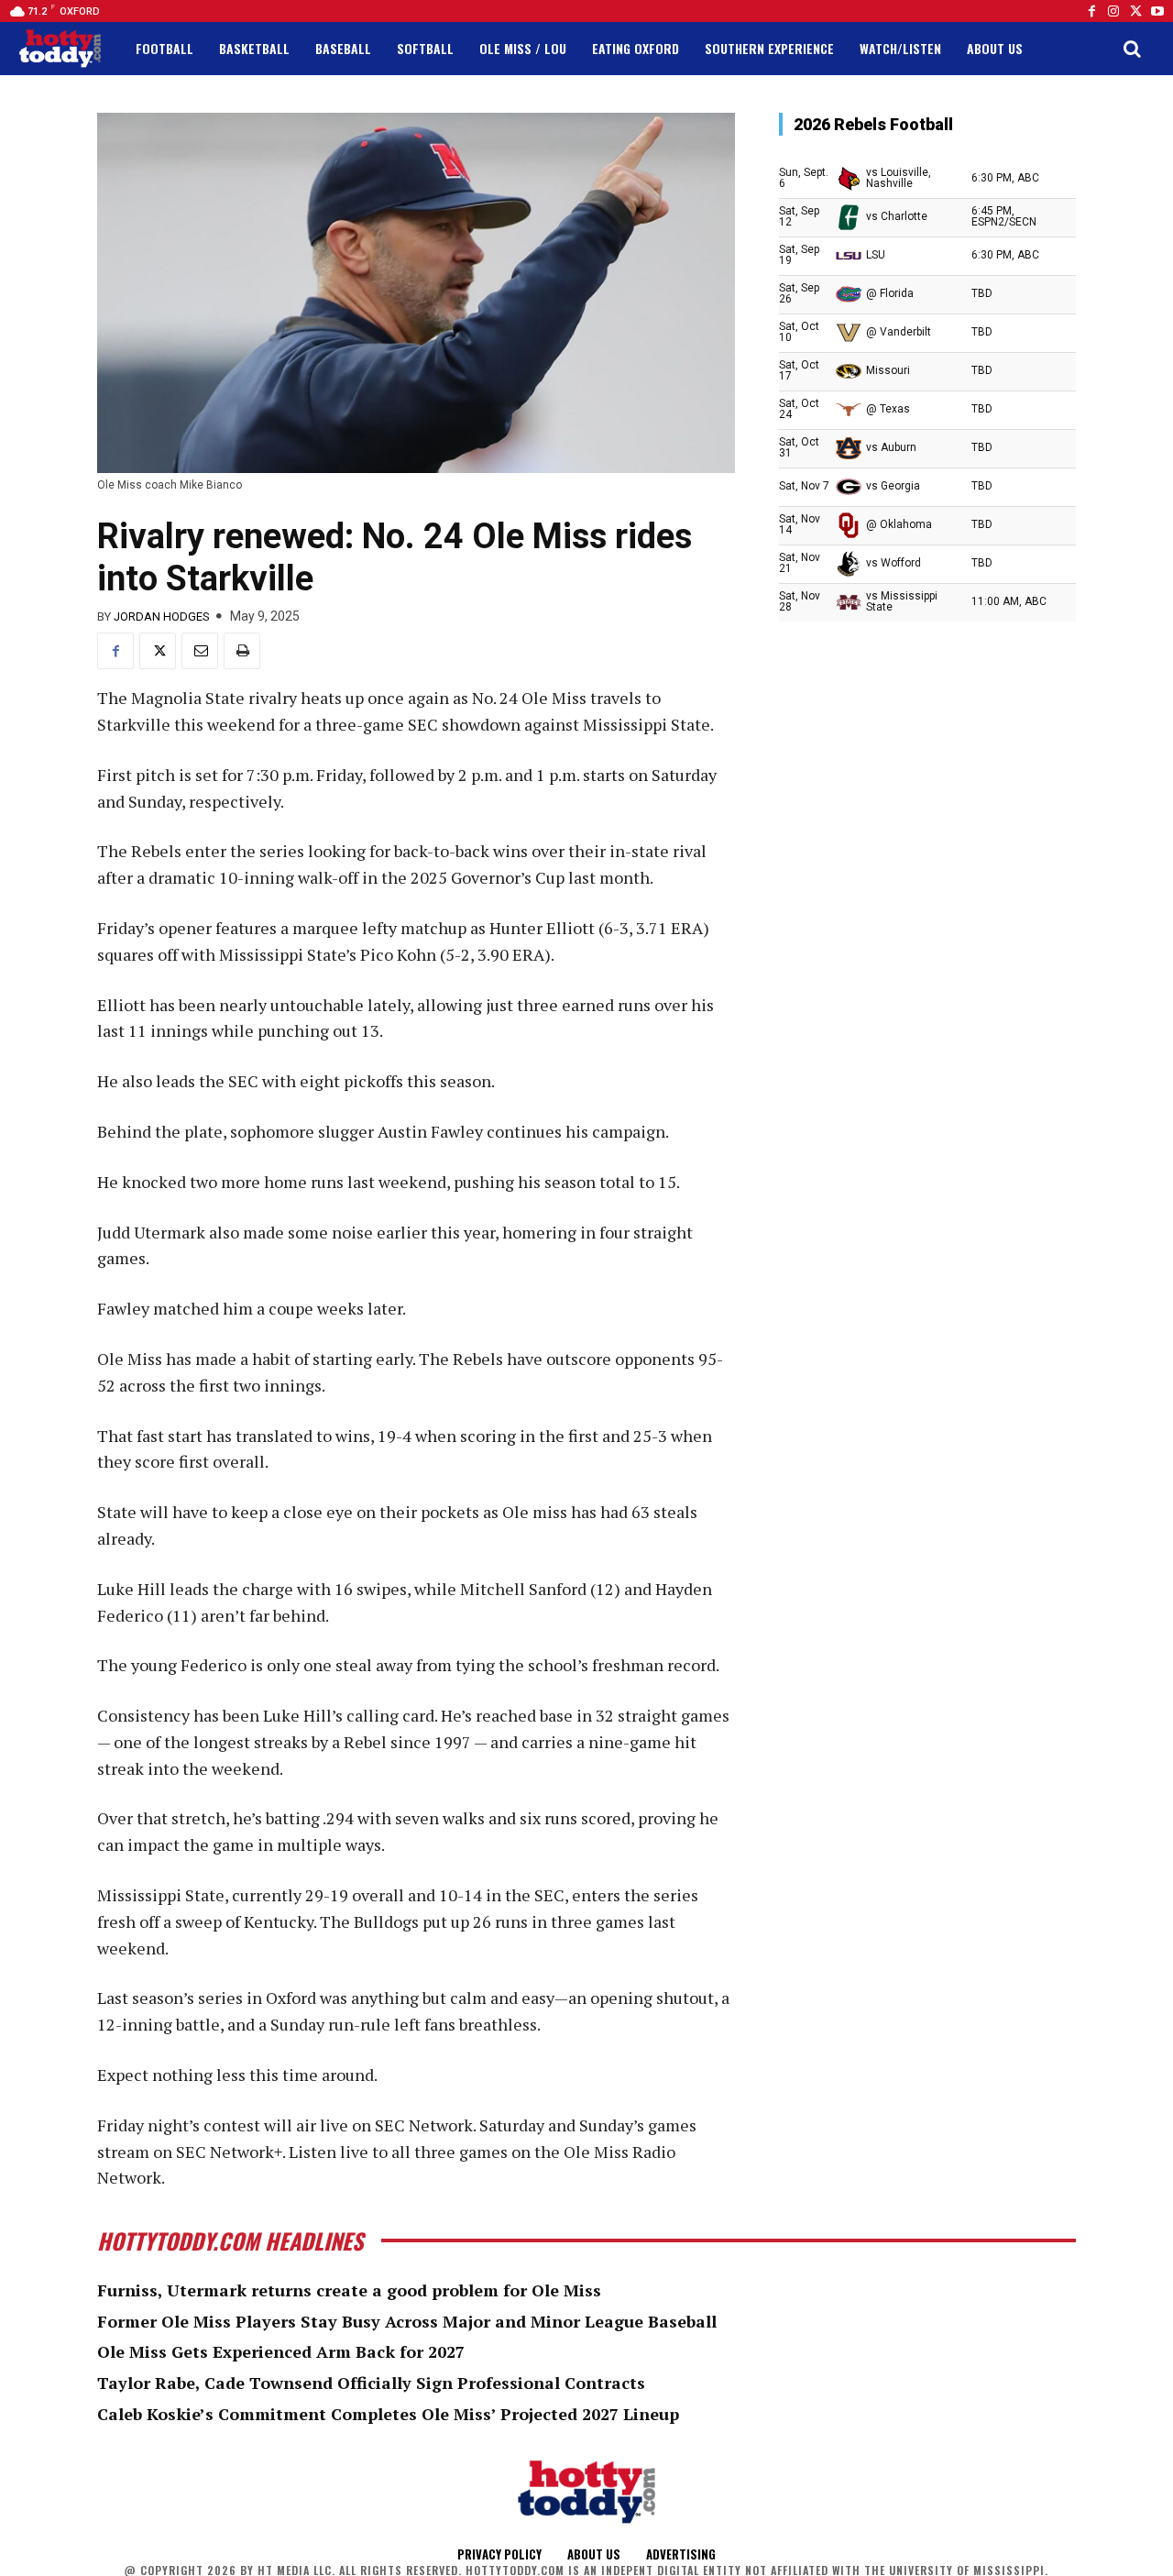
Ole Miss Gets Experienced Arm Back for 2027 (281, 2351)
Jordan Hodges (162, 616)
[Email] (200, 651)
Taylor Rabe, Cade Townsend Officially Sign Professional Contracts (371, 2383)
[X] (158, 651)
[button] (1132, 49)
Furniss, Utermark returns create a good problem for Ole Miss (349, 2290)
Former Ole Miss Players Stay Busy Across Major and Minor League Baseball (407, 2321)
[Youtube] (1157, 11)
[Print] (242, 651)
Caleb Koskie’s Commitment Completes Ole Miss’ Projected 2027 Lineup (388, 2414)
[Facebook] (1091, 11)
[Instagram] (1113, 11)
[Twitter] (1135, 11)
